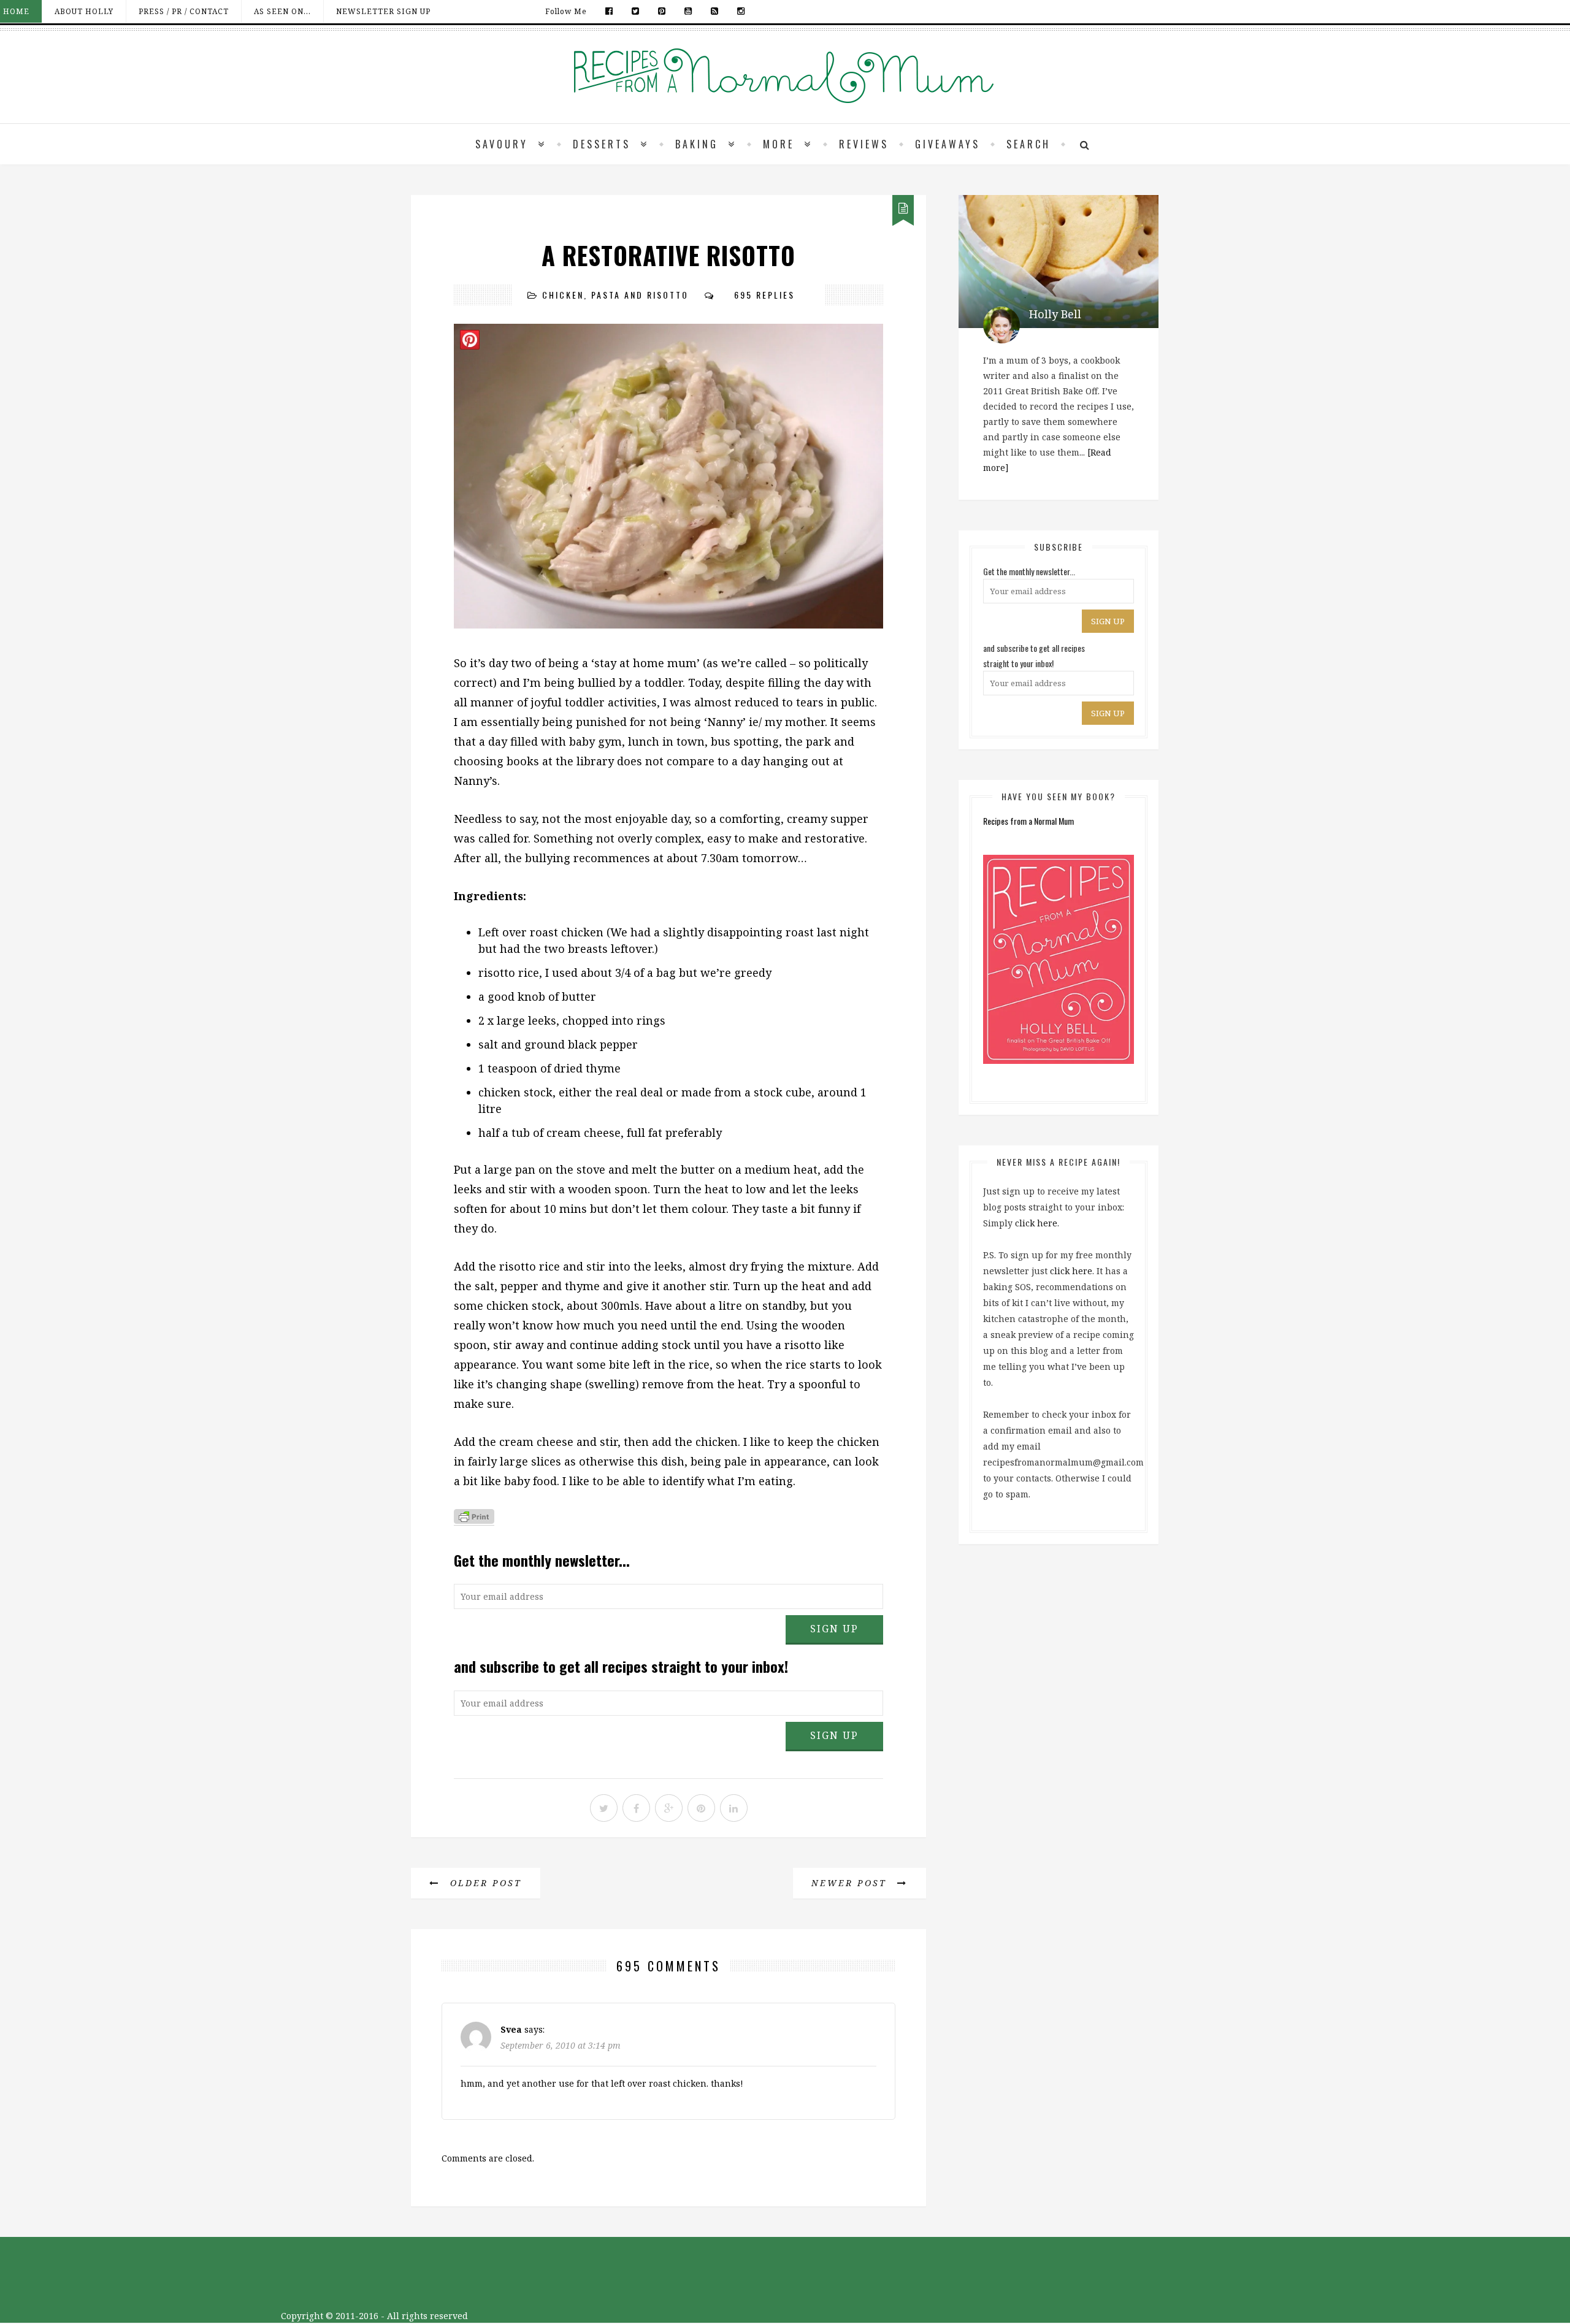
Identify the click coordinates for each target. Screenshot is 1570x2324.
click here (1036, 1223)
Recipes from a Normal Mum (1028, 821)
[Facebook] (609, 11)
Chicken (563, 295)
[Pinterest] (662, 11)
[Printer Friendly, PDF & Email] (474, 1519)
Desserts (602, 144)
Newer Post (851, 1883)
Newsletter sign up (383, 11)
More (779, 144)
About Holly (84, 11)
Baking (697, 144)
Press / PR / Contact (184, 11)
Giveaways (948, 144)
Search (1028, 144)
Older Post (484, 1883)
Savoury (502, 144)
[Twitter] (636, 11)
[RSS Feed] (715, 11)
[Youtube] (688, 11)
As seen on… (282, 11)
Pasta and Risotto (640, 295)
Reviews (864, 144)
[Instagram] (738, 11)
